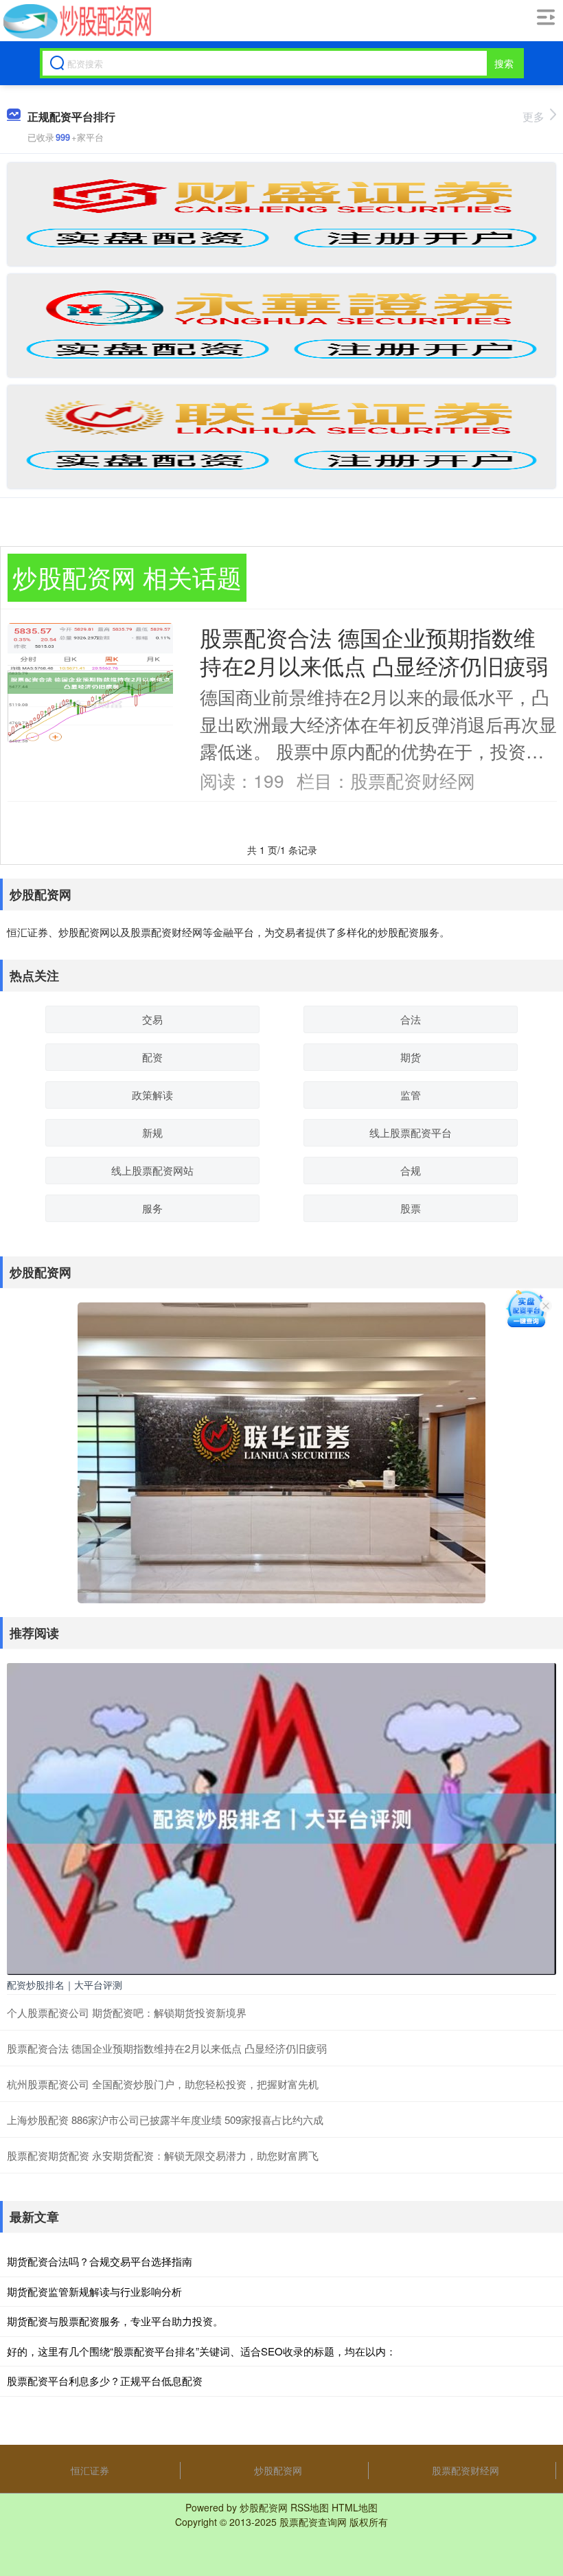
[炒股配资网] (76, 21)
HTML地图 (355, 2507)
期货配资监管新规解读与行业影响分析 (94, 2291)
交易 (152, 1019)
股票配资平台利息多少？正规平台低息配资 (105, 2381)
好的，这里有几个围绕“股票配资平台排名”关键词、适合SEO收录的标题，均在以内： (202, 2351)
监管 (411, 1095)
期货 (411, 1057)
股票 (411, 1208)
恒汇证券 (90, 2470)
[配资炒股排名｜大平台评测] (281, 1818)
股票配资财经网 (466, 2470)
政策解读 (152, 1095)
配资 (152, 1057)
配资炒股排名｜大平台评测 (65, 1985)
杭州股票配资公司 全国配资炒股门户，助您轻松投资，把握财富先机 (163, 2084)
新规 (152, 1132)
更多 (533, 116)
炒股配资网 (278, 2470)
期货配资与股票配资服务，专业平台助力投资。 (115, 2321)
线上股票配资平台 (411, 1132)
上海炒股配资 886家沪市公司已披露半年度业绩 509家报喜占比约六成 (165, 2120)
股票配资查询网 (313, 2522)
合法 (411, 1019)
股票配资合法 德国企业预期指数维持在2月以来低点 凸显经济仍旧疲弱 (374, 651)
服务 (152, 1208)
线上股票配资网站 (152, 1170)
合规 (411, 1170)
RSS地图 (310, 2507)
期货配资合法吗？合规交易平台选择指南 (100, 2261)
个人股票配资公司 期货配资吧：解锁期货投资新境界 (127, 2012)
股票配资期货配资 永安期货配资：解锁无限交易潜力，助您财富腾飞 (163, 2155)
